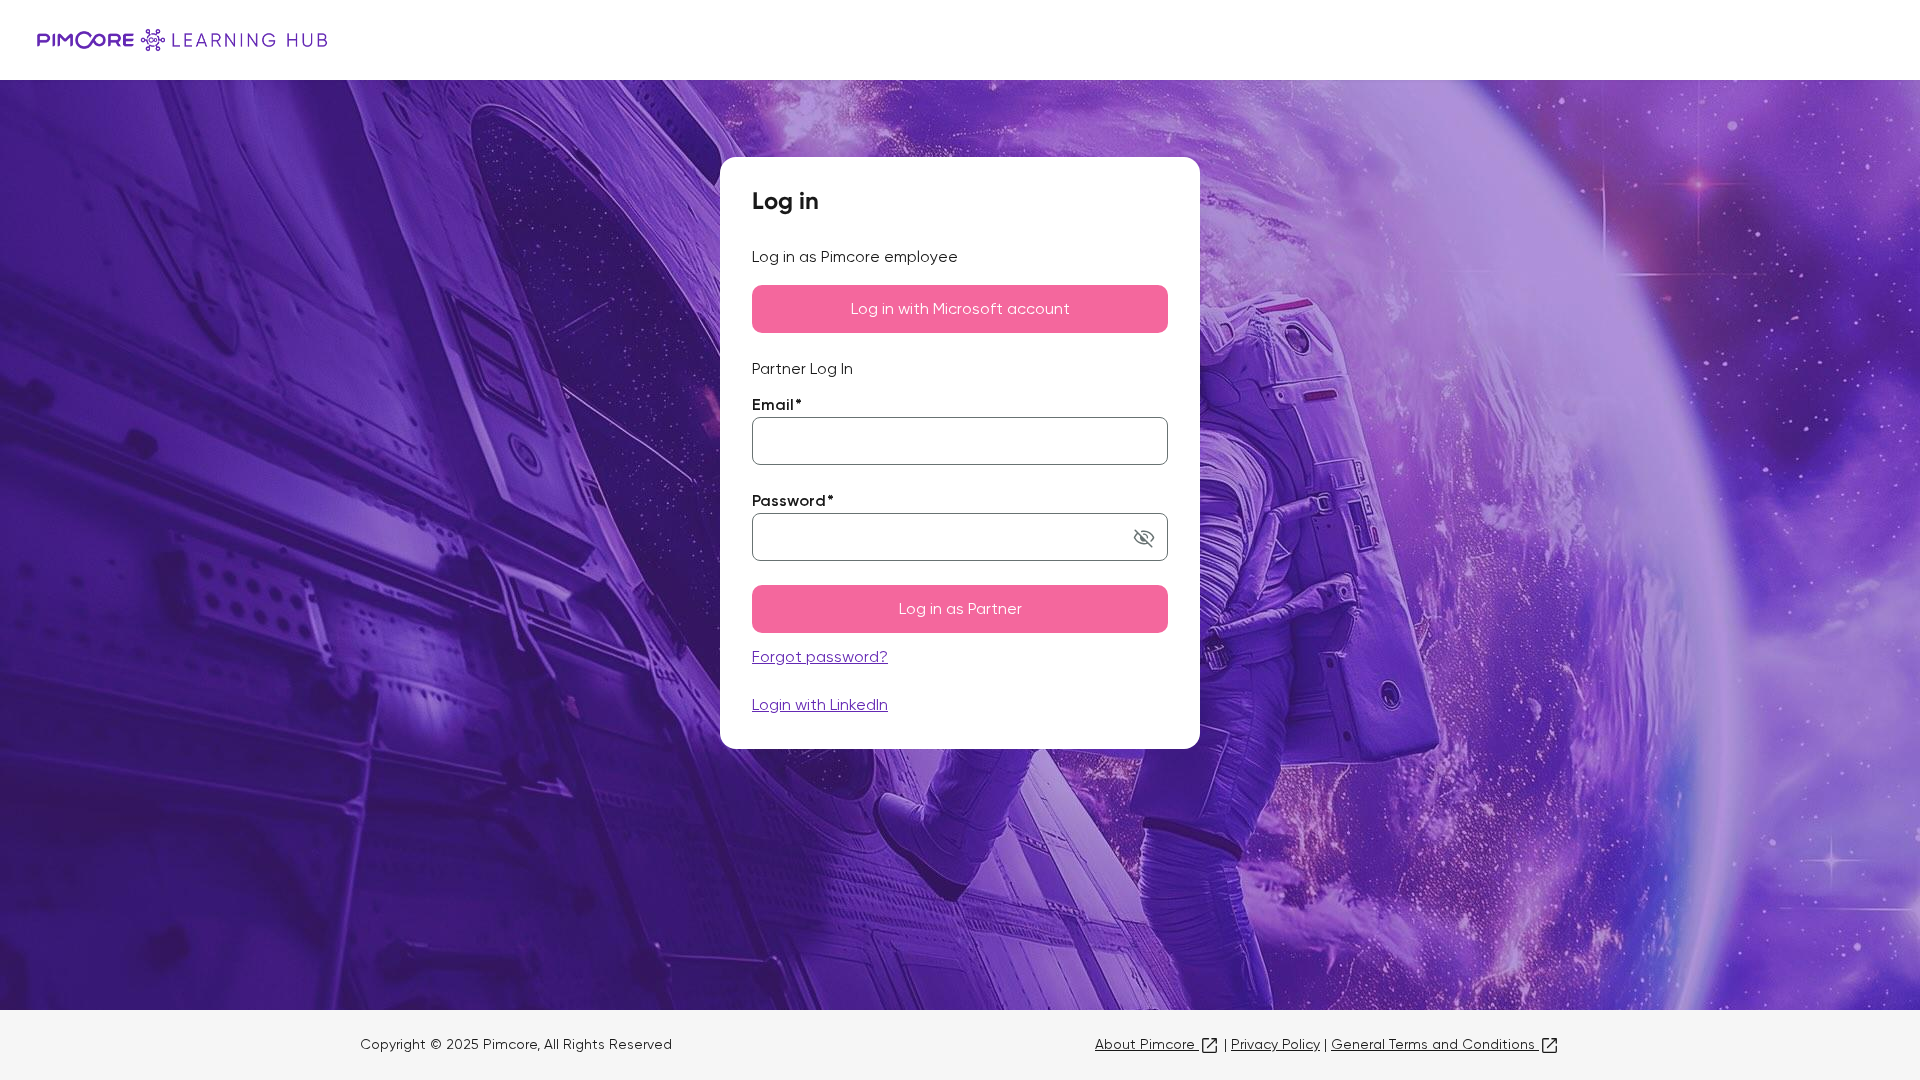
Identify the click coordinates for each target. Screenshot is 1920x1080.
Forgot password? (820, 656)
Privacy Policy (1275, 1044)
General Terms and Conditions (1435, 1044)
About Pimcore (1147, 1044)
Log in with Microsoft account (960, 308)
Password (793, 500)
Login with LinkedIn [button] (820, 704)
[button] (1144, 537)
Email (777, 404)
